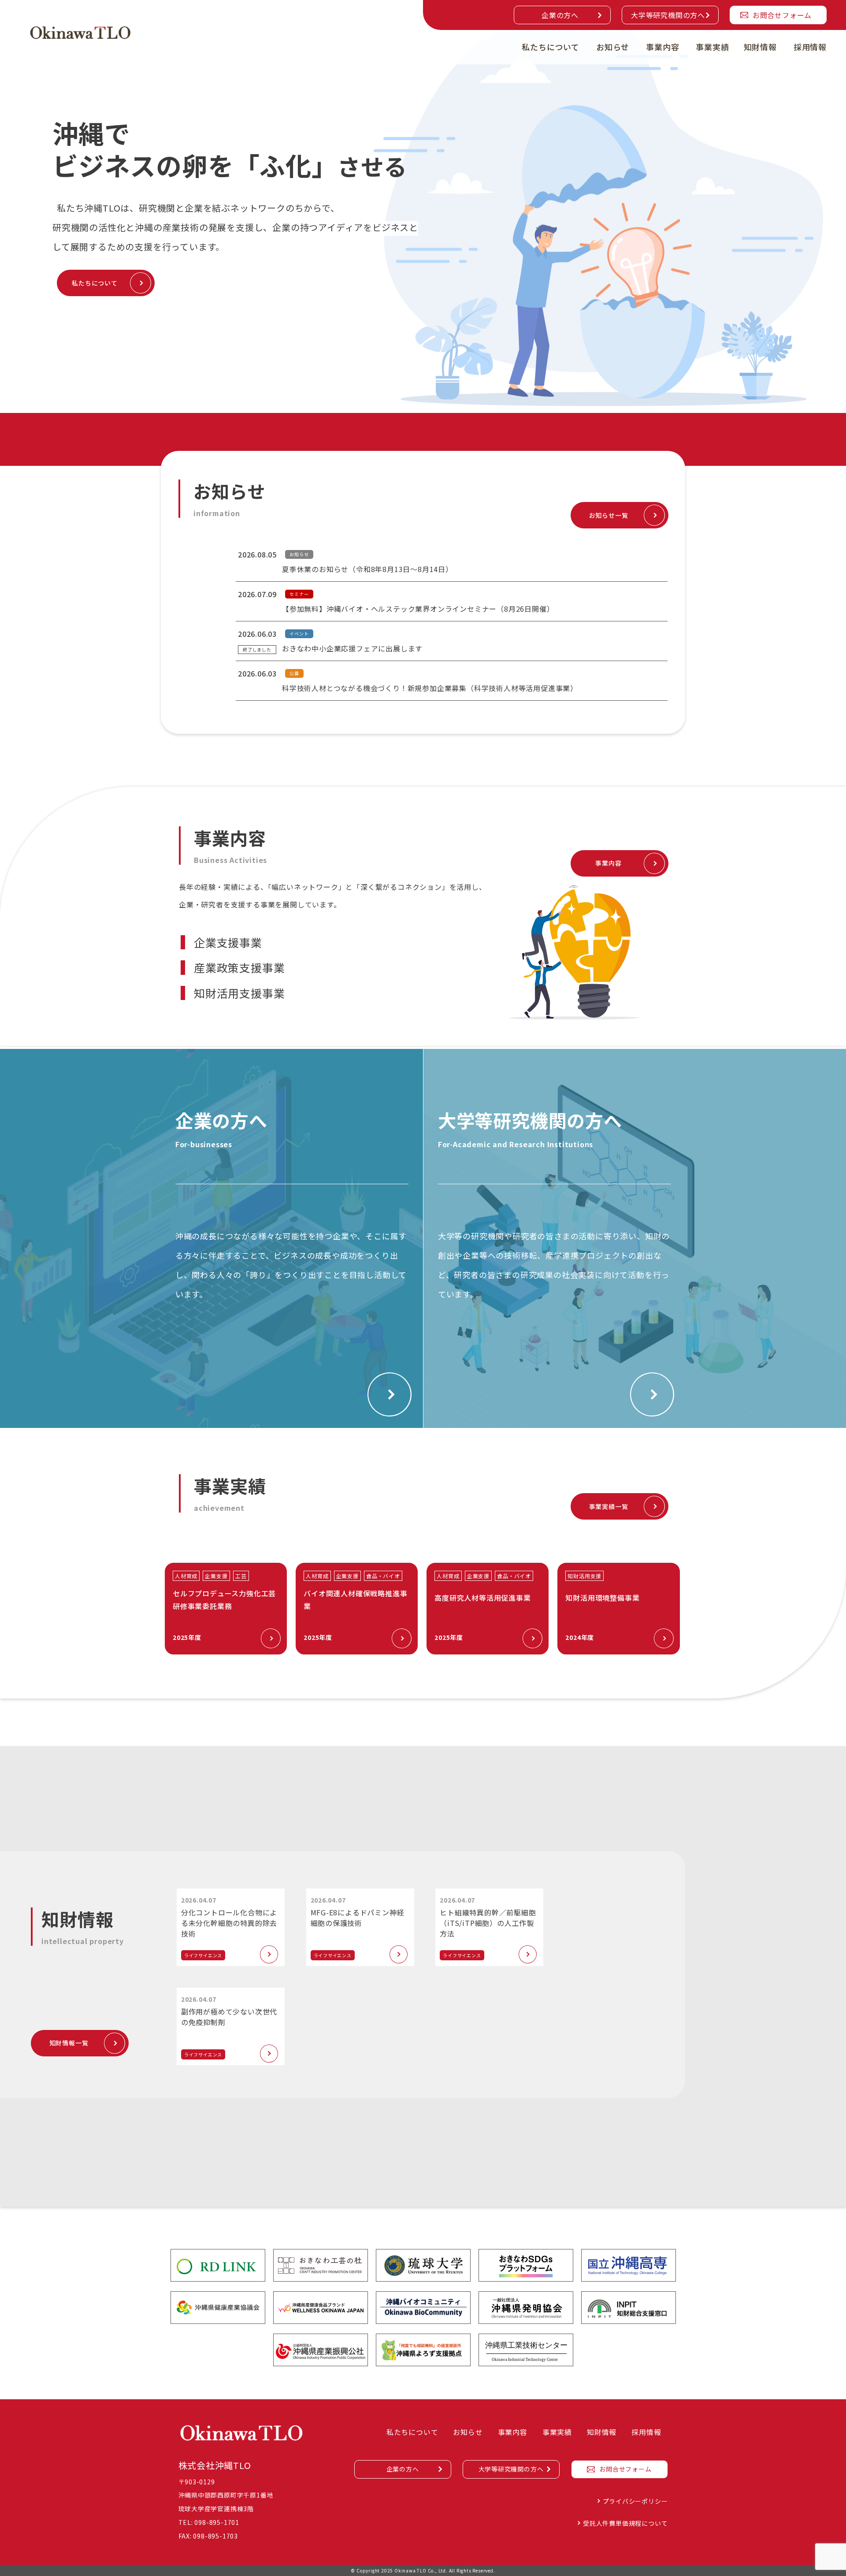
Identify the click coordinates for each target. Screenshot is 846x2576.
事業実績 (712, 47)
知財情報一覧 (69, 2043)
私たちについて (551, 47)
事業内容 (662, 47)
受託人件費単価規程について (625, 2523)
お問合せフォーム (782, 15)
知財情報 (760, 47)
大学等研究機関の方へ (668, 15)
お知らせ (613, 47)
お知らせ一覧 (609, 515)
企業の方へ (560, 15)
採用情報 (810, 47)
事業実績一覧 (609, 1506)
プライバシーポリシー (635, 2501)
